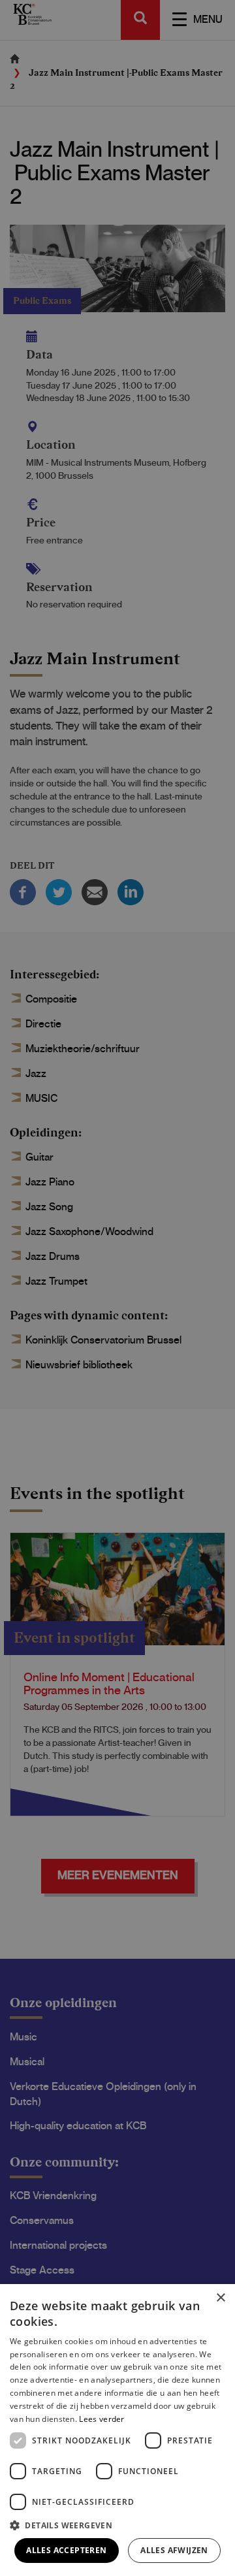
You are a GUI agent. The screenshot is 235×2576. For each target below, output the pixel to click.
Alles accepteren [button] (66, 2550)
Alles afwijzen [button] (174, 2550)
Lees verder (102, 2419)
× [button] (220, 2298)
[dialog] (117, 2430)
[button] (117, 2525)
